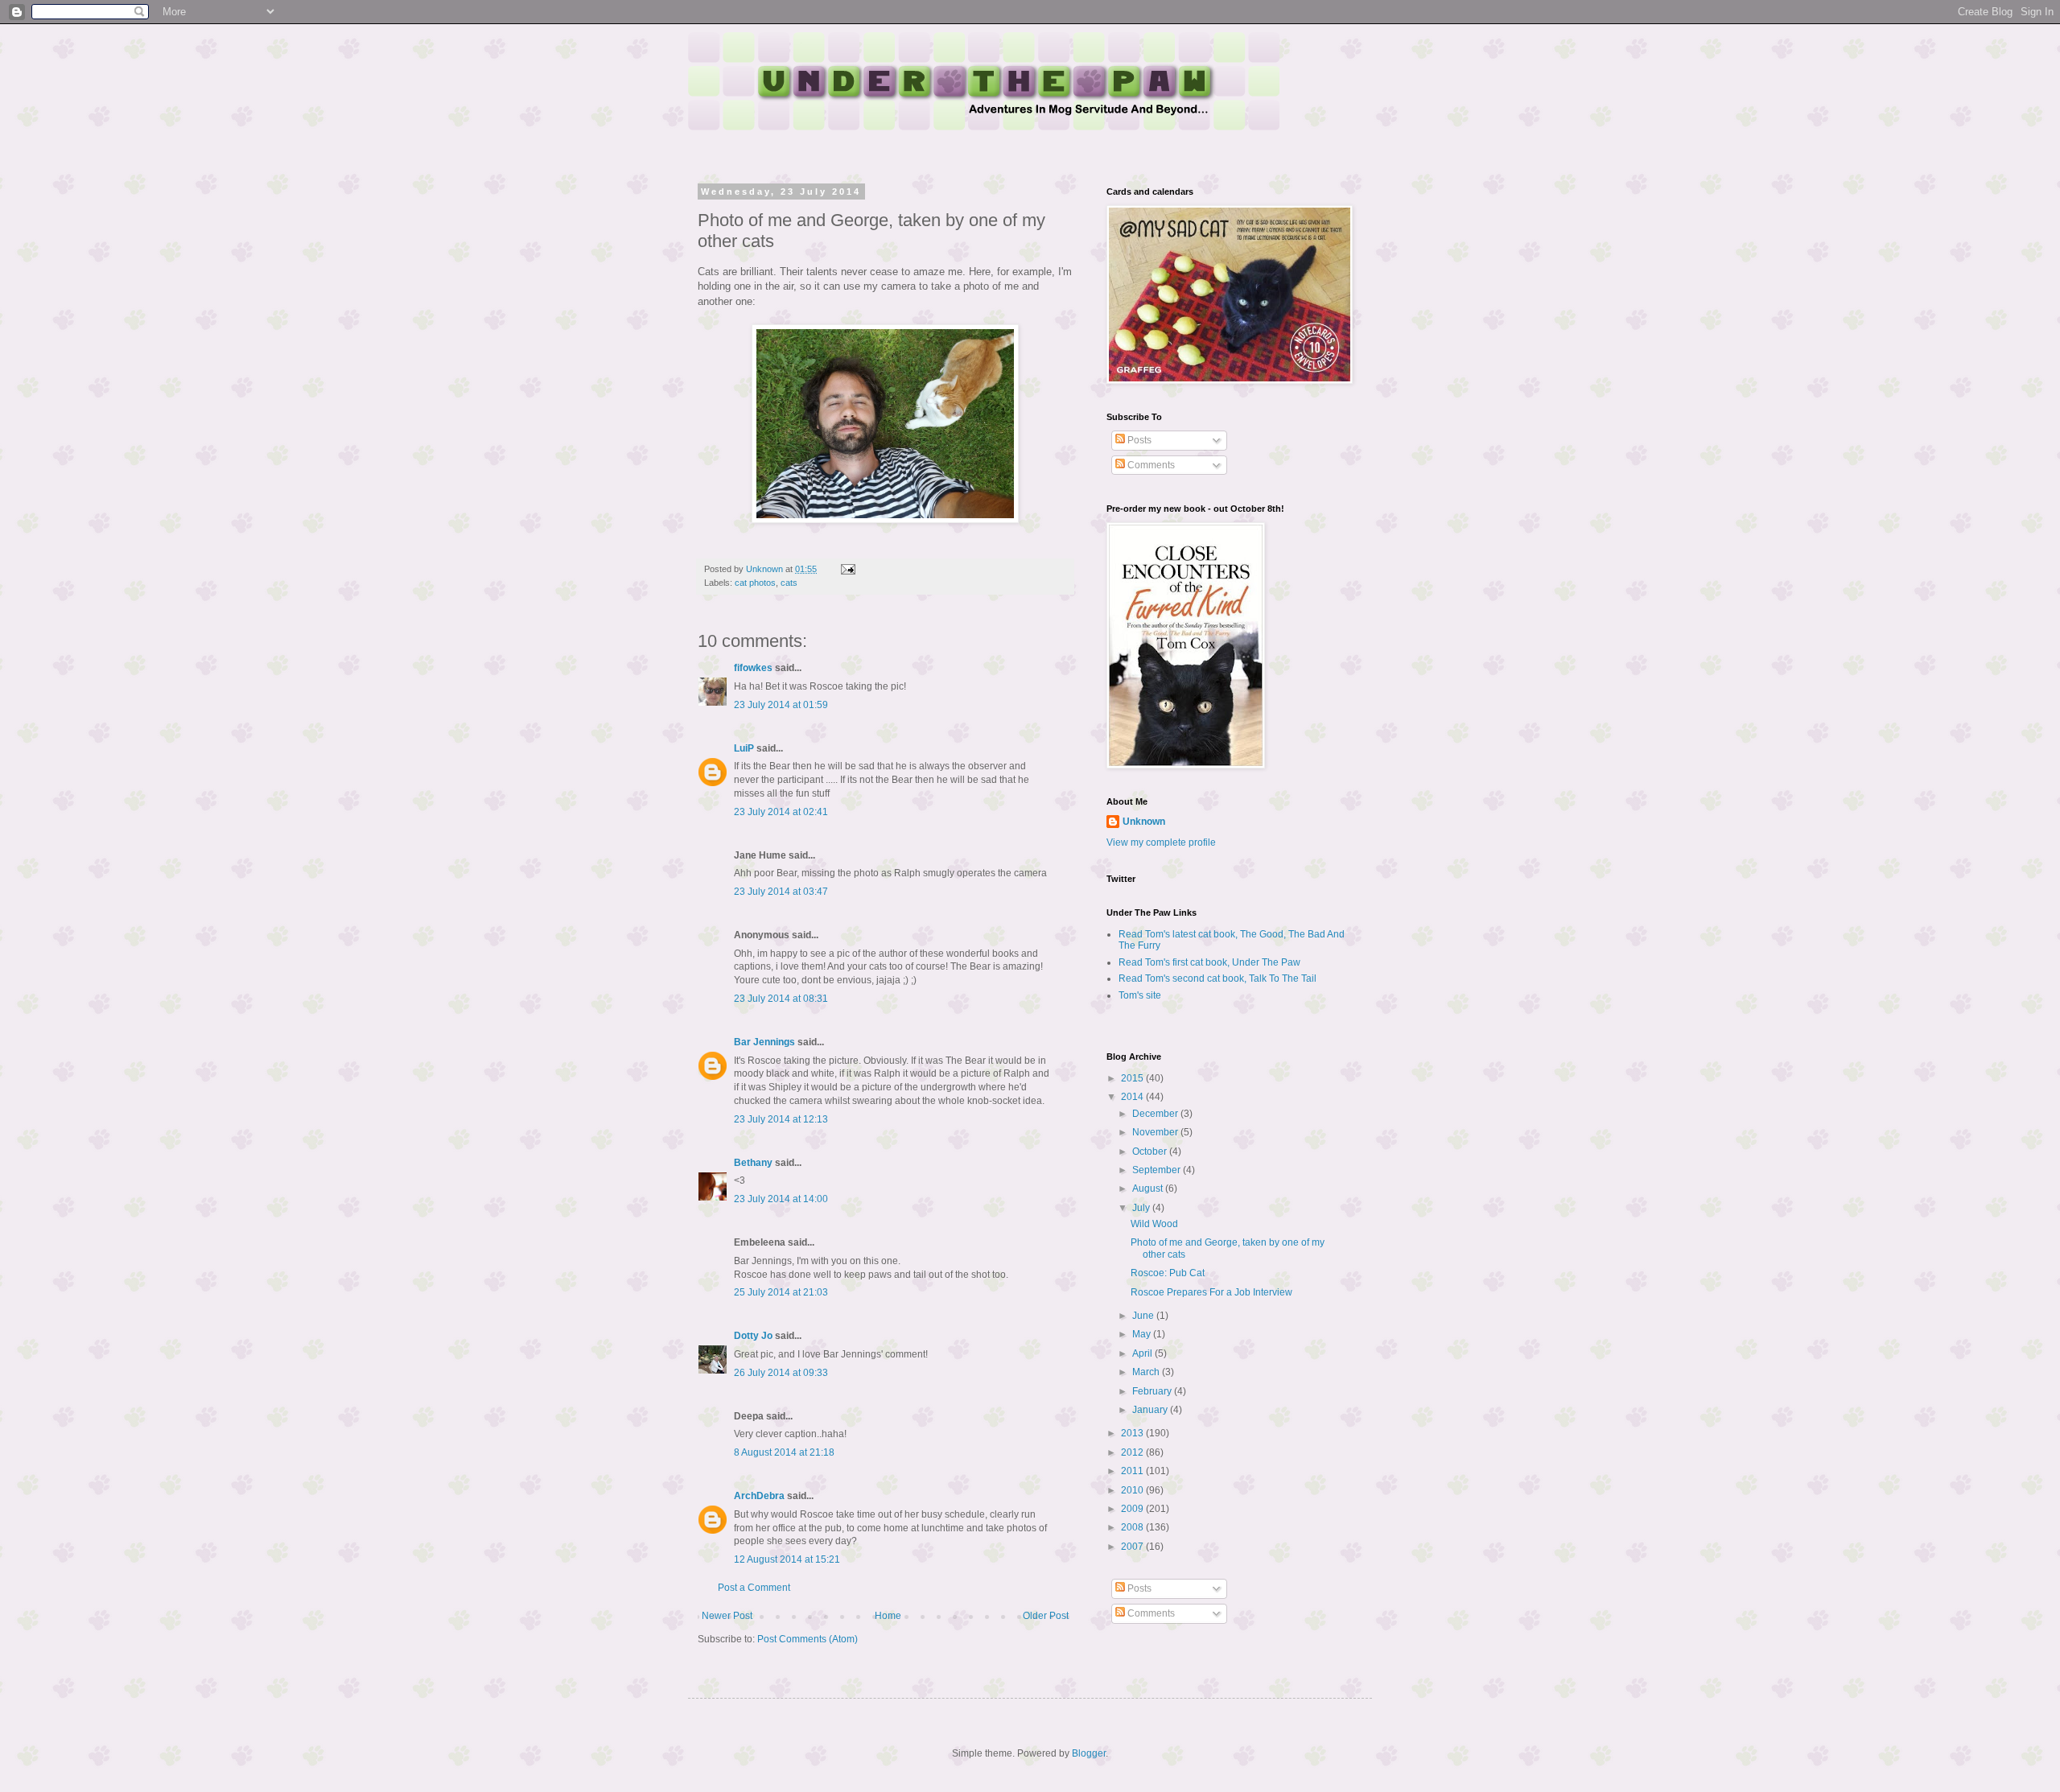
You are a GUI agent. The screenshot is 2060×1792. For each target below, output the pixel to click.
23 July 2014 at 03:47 (781, 892)
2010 (1133, 1490)
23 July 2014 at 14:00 (781, 1199)
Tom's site (1140, 995)
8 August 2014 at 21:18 (784, 1452)
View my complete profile (1161, 842)
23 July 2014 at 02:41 (781, 812)
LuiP (744, 748)
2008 (1133, 1527)
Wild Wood (1154, 1224)
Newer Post (727, 1616)
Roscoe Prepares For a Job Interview (1211, 1292)
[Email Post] (847, 569)
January (1151, 1410)
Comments (1150, 465)
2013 (1133, 1433)
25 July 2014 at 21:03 (781, 1292)
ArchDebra (759, 1496)
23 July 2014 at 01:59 (781, 705)
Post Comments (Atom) (808, 1639)
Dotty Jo (753, 1336)
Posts (1138, 440)
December (1156, 1114)
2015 (1133, 1078)
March (1147, 1372)
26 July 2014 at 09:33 (781, 1373)
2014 (1133, 1097)
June (1144, 1316)
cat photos (755, 583)
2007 (1133, 1547)
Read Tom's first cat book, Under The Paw (1209, 962)
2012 (1133, 1452)
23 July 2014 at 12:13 (781, 1119)
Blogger (1089, 1753)
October (1151, 1151)
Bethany (753, 1163)
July (1142, 1208)
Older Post (1046, 1616)
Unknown (1144, 822)
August (1149, 1188)
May (1143, 1334)
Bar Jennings (764, 1042)
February (1153, 1391)
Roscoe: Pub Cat (1168, 1273)
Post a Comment (754, 1588)
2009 (1133, 1509)
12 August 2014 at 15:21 (787, 1559)
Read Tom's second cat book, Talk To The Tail (1217, 978)
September (1158, 1170)
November (1156, 1132)
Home (888, 1616)
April (1143, 1353)
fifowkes (753, 668)
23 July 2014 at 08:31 (781, 999)
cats (789, 583)
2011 (1133, 1471)
